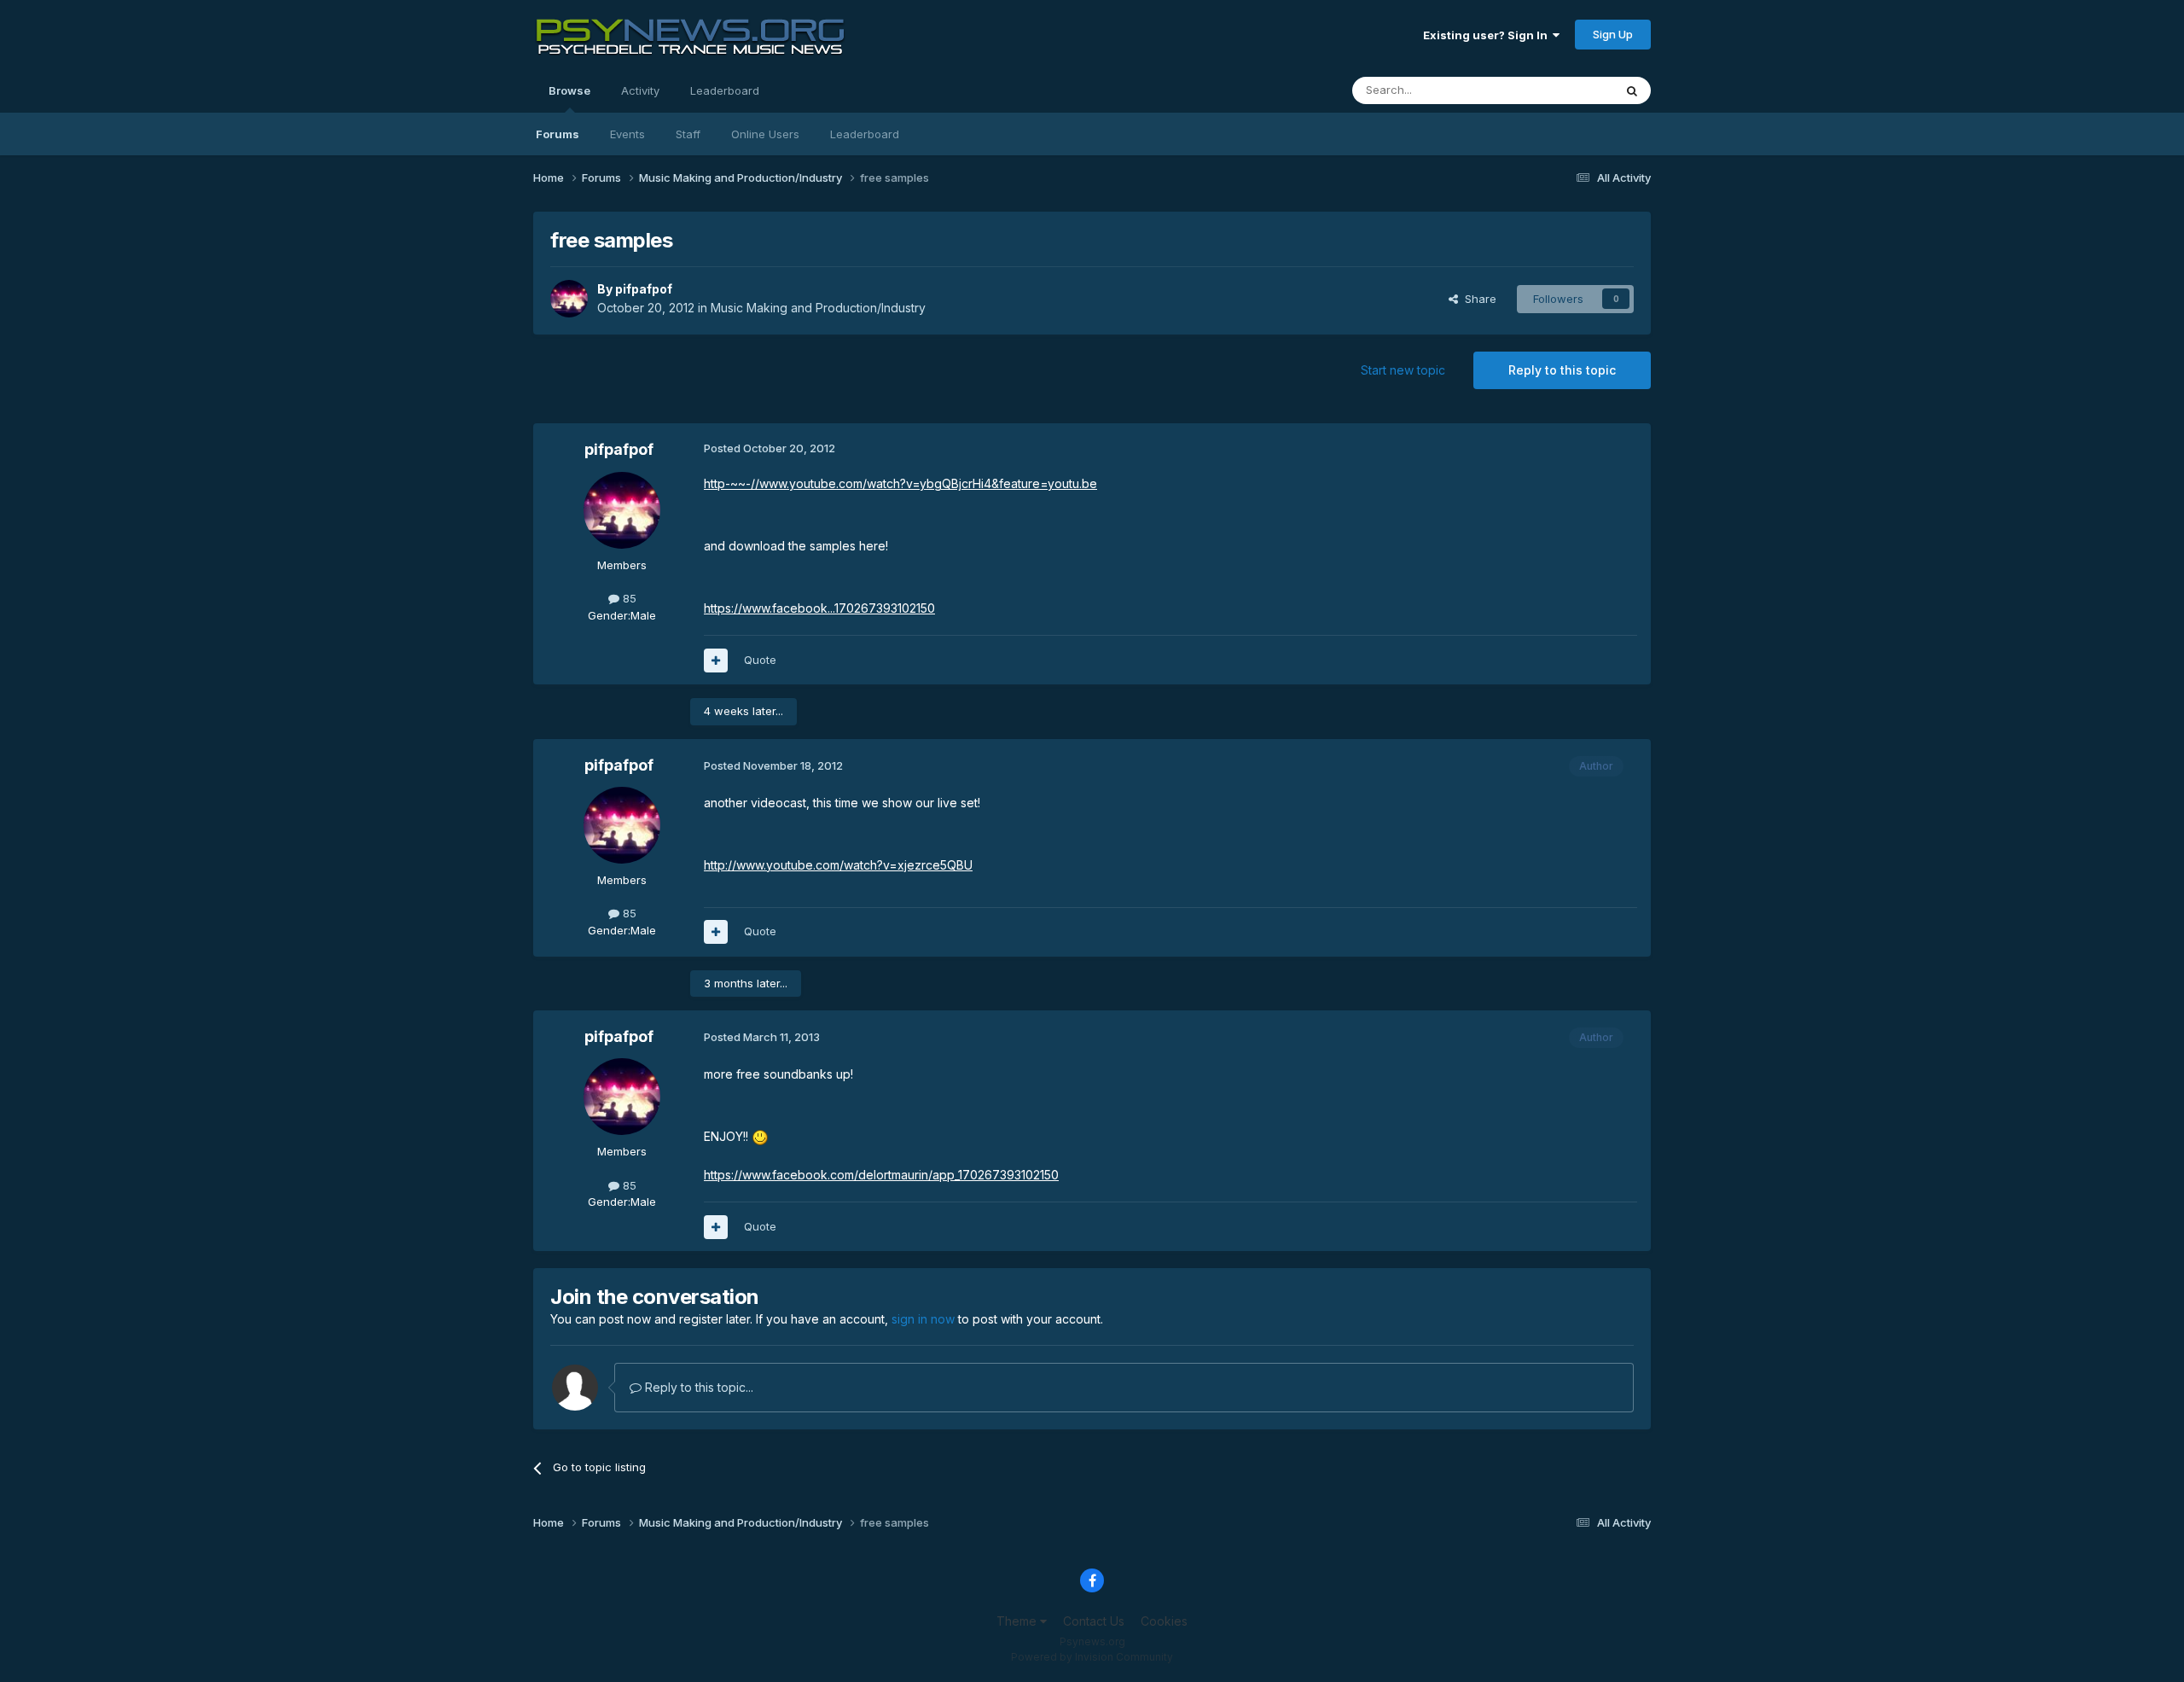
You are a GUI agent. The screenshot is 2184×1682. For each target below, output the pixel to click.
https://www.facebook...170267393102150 (819, 608)
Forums (558, 134)
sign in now (923, 1319)
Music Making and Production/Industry (818, 308)
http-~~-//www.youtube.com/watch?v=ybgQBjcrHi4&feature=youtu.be (900, 483)
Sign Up (1613, 34)
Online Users (765, 134)
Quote (760, 660)
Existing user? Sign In (1488, 35)
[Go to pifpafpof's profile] (569, 299)
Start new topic (1403, 370)
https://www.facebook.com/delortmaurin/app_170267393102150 (881, 1175)
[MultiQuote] (716, 661)
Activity (640, 90)
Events (627, 134)
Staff (688, 134)
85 (628, 598)
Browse (569, 90)
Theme (1018, 1621)
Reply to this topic (1562, 370)
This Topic (1563, 90)
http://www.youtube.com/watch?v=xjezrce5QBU (838, 865)
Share (1477, 299)
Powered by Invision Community (1092, 1657)
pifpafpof (644, 289)
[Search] (1632, 90)
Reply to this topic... (697, 1387)
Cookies (1164, 1621)
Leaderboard (865, 134)
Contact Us (1094, 1621)
